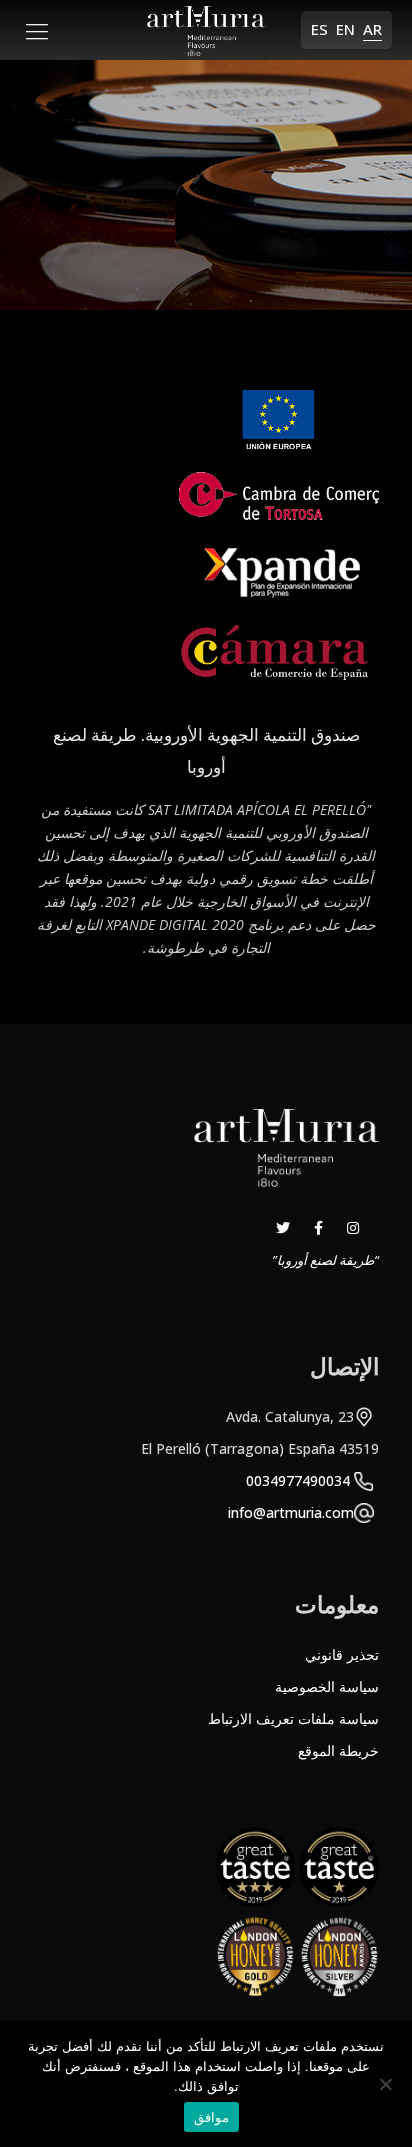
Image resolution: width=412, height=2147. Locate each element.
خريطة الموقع (338, 1750)
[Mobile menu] (37, 30)
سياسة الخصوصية (327, 1686)
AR (372, 29)
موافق (211, 2117)
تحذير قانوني (342, 1654)
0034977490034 (298, 1480)
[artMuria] (206, 30)
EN (345, 29)
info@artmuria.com (291, 1512)
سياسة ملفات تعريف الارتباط (293, 1718)
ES (319, 29)
